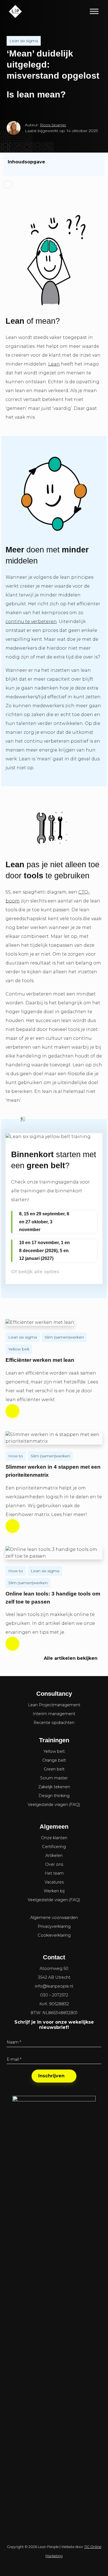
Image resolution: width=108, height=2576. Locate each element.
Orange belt (54, 1760)
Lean (54, 364)
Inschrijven (51, 2076)
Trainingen (54, 1740)
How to (16, 1456)
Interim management (54, 1714)
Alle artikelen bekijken (71, 1658)
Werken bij (54, 1891)
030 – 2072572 (54, 1995)
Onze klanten (54, 1838)
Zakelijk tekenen (54, 1787)
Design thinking (54, 1796)
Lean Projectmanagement (54, 1705)
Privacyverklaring (54, 1926)
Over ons (54, 1864)
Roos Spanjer (53, 125)
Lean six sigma (24, 41)
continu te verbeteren (31, 622)
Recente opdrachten (54, 1723)
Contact (54, 1957)
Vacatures (54, 1882)
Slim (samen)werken (64, 1337)
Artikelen (54, 1856)
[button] (54, 162)
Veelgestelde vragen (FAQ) (54, 1805)
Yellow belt (19, 1349)
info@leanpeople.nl (54, 1986)
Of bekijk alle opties (35, 1272)
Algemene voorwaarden (54, 1918)
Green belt (54, 1769)
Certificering (54, 1847)
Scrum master (54, 1778)
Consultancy (54, 1694)
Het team (54, 1873)
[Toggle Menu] (94, 11)
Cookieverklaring (54, 1935)
